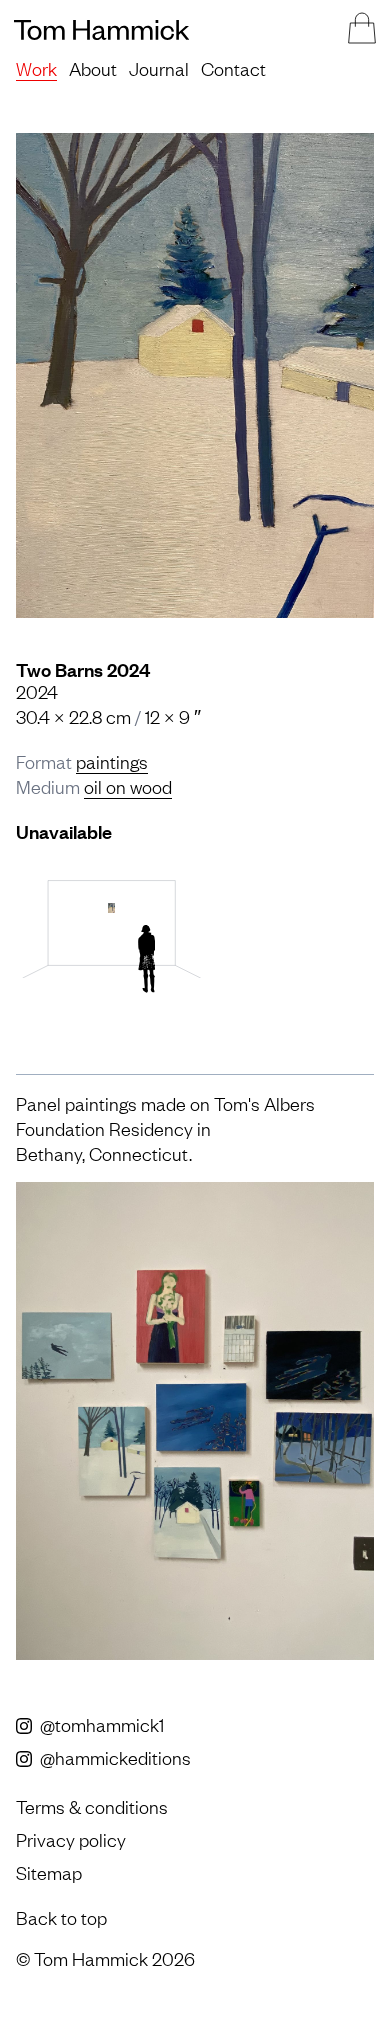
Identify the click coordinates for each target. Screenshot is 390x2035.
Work (36, 68)
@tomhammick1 (100, 1724)
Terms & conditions (92, 1806)
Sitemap (49, 1872)
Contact (233, 68)
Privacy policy (71, 1839)
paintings (112, 761)
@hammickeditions (113, 1757)
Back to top (61, 1917)
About (93, 68)
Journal (159, 68)
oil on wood (128, 786)
